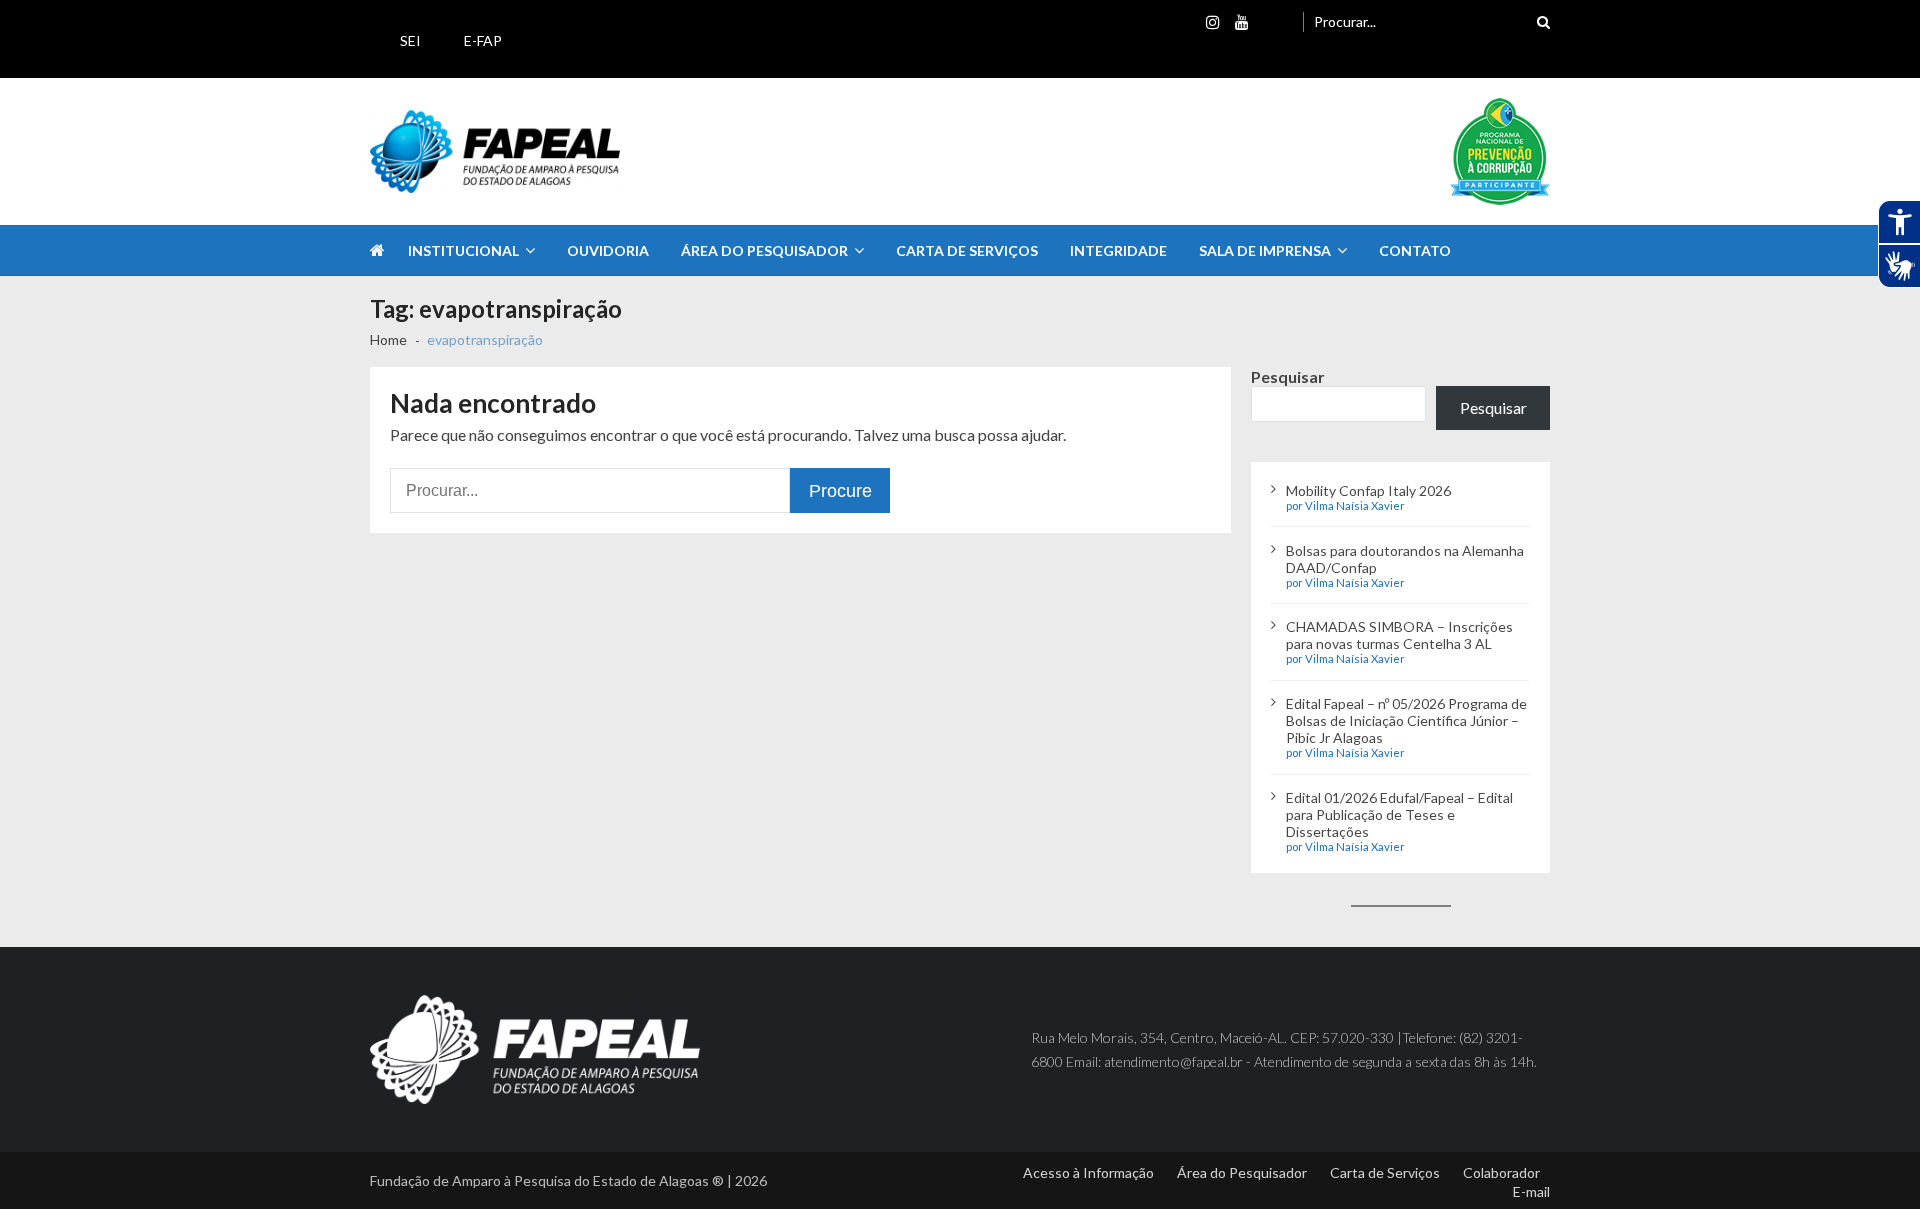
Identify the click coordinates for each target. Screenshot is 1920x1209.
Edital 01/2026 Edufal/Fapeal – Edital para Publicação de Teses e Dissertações (1399, 814)
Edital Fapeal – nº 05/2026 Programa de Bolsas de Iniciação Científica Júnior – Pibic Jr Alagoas (1406, 720)
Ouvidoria (608, 250)
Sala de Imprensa (1265, 250)
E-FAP (483, 40)
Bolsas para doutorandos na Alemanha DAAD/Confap (1405, 559)
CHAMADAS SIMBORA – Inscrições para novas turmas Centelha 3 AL (1399, 635)
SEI (410, 40)
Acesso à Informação (1088, 1172)
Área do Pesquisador (764, 250)
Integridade (1118, 250)
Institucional (463, 250)
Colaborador (1501, 1172)
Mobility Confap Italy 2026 (1368, 490)
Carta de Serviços (967, 250)
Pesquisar (1288, 376)
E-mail (1531, 1191)
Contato (1415, 250)
